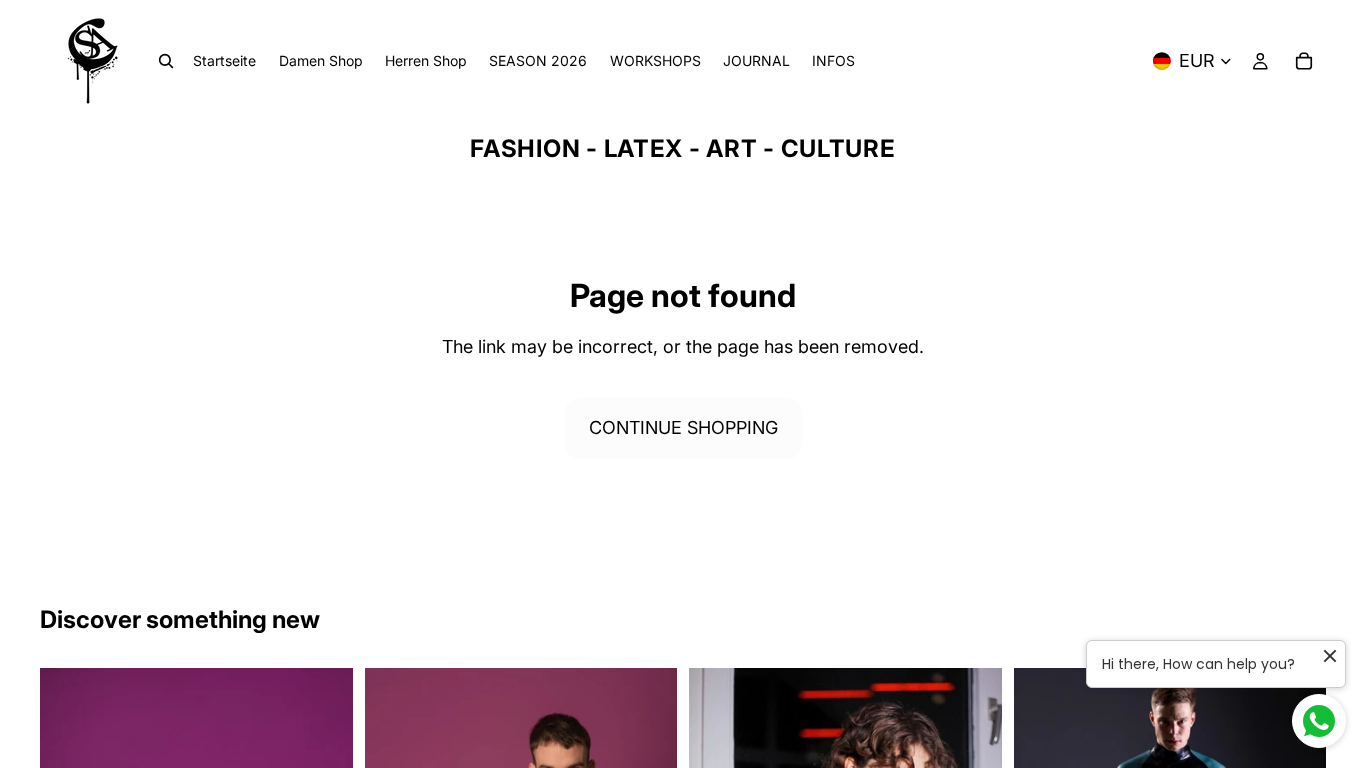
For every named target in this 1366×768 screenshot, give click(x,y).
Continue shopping (683, 427)
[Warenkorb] (1304, 61)
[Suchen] (166, 61)
